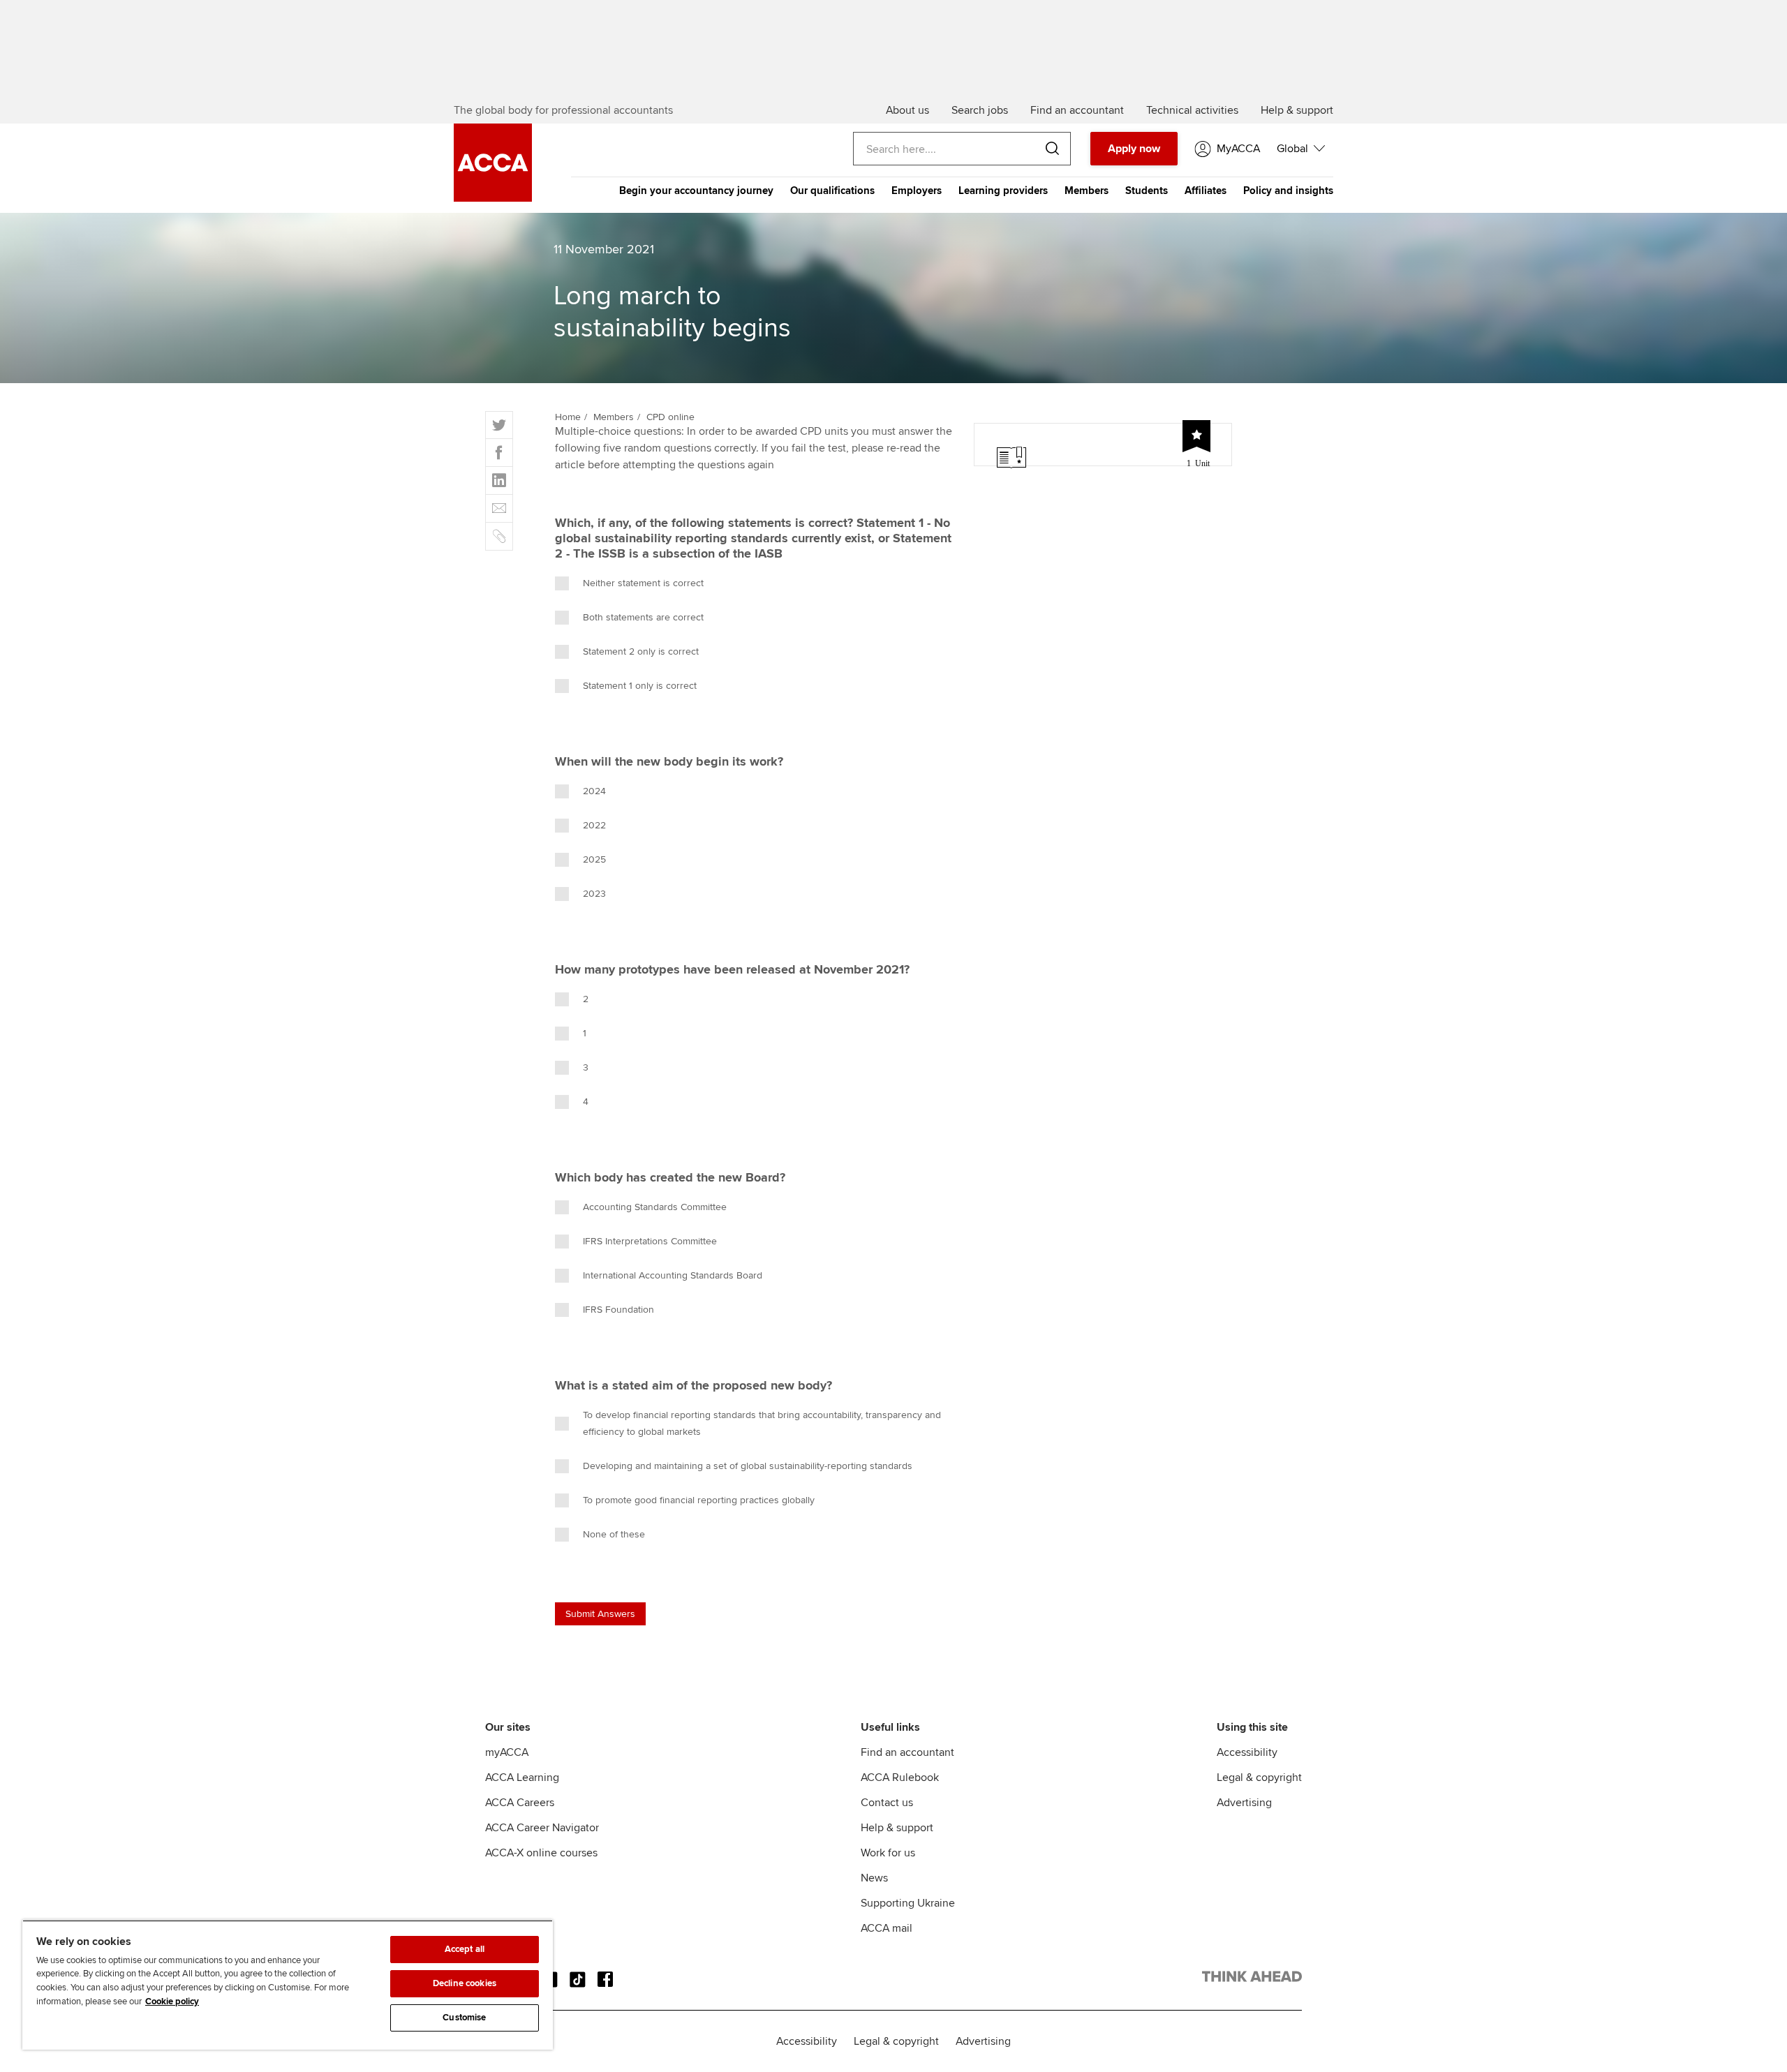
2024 (594, 791)
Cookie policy (172, 2002)
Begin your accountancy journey (696, 191)
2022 (594, 825)
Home (568, 417)
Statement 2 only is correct (641, 651)
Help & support (897, 1828)
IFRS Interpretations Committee (650, 1241)
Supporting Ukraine (908, 1903)
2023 (594, 894)
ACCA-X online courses (541, 1853)
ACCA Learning (522, 1777)
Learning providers (1003, 191)
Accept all (465, 1949)
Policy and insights (1288, 191)
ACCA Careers (520, 1803)
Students (1147, 191)
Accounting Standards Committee (655, 1207)
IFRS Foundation (618, 1310)
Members (1087, 191)
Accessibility (1247, 1752)
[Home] (493, 198)
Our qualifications (832, 191)
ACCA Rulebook (900, 1777)
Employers (917, 191)
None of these (614, 1534)
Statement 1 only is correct (640, 686)
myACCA (507, 1752)
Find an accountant (907, 1752)
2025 (594, 859)
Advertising (1244, 1803)
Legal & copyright (1259, 1777)
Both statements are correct (643, 617)
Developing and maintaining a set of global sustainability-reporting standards (748, 1466)
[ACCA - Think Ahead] (1252, 1979)
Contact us (887, 1803)
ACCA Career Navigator (542, 1828)
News (874, 1878)
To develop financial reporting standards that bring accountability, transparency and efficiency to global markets (762, 1423)
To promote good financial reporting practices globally (699, 1500)
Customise (464, 2018)
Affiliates (1206, 191)
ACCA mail (887, 1928)
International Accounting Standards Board (673, 1275)
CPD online (670, 417)
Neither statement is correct (643, 583)
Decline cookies (465, 1983)
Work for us (888, 1853)
